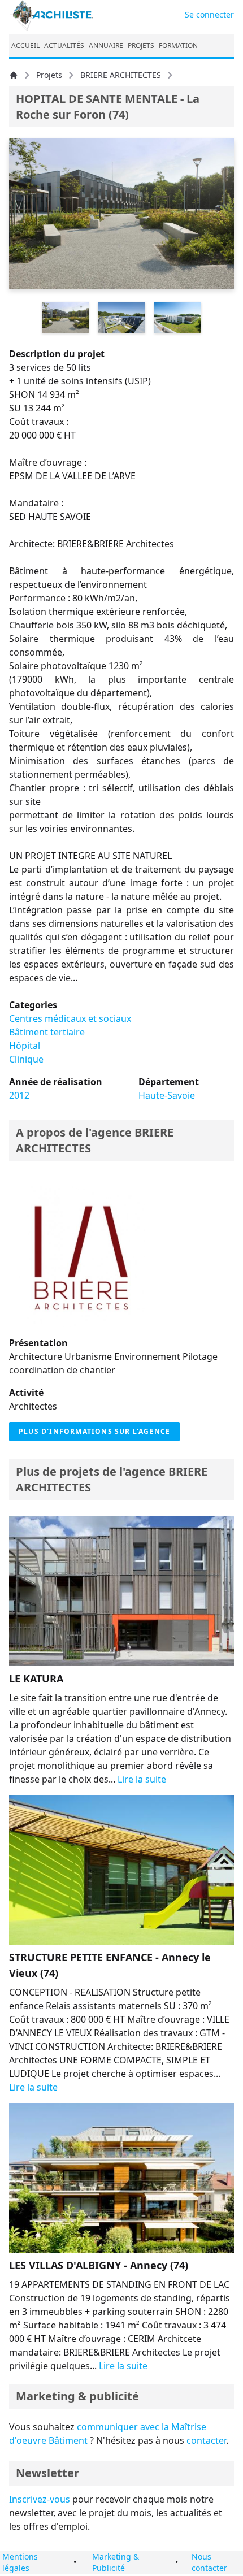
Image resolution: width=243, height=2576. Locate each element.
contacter (206, 2440)
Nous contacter (209, 2562)
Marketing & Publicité (116, 2562)
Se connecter (209, 14)
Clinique (26, 1059)
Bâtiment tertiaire (47, 1032)
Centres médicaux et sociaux (70, 1018)
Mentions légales (20, 2562)
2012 (19, 1095)
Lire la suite (142, 1779)
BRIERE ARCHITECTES (121, 75)
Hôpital (25, 1046)
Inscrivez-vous (40, 2499)
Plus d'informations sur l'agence (94, 1431)
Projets (49, 75)
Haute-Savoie (167, 1095)
